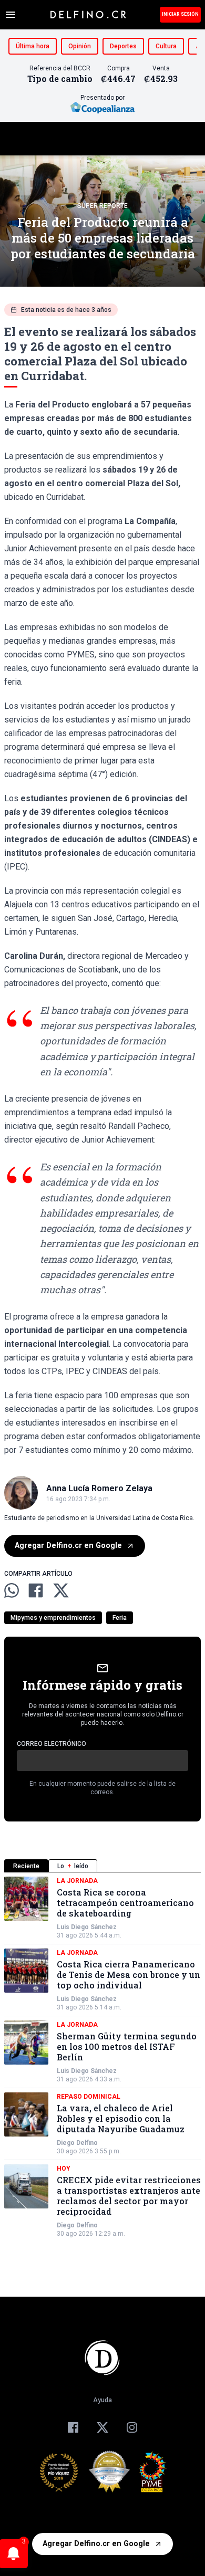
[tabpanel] (102, 2057)
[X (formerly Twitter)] (102, 2427)
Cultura (166, 46)
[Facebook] (73, 2427)
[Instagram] (132, 2427)
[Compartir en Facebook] (36, 1590)
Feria (120, 1618)
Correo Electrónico (52, 1744)
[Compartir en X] (61, 1590)
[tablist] (102, 1866)
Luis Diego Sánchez (87, 1927)
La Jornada (77, 1881)
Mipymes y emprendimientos (53, 1618)
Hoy (64, 2169)
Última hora (33, 46)
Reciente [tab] (26, 1866)
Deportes (123, 46)
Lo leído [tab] (73, 1866)
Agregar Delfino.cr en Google (68, 1546)
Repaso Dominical (89, 2097)
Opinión (80, 46)
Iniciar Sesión (180, 14)
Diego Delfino (77, 2143)
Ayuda (102, 2400)
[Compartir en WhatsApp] (12, 1590)
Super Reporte (102, 206)
